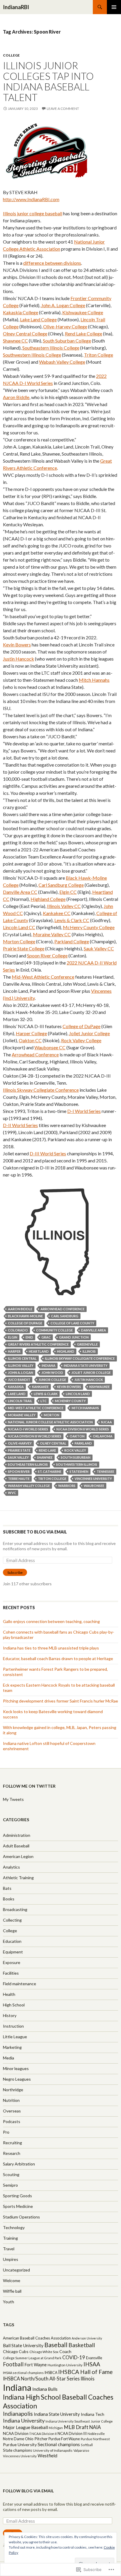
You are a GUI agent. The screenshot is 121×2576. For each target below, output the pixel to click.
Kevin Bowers (17, 645)
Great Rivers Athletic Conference (38, 1344)
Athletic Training (18, 1878)
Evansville (94, 2358)
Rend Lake (47, 1450)
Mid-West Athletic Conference (43, 977)
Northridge (13, 2090)
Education (12, 1941)
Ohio (29, 2439)
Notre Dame (14, 2439)
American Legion (18, 1856)
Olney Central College (25, 334)
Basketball (82, 2345)
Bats (7, 1888)
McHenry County (70, 1401)
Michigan (56, 2428)
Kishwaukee (100, 1387)
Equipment (13, 1952)
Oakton (77, 1436)
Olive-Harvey (20, 1443)
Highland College (48, 899)
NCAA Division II (44, 2434)
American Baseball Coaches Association (37, 2338)
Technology (14, 2227)
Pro (6, 2132)
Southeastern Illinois (28, 1464)
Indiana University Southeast (68, 2421)
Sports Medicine (18, 2206)
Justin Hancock (19, 659)
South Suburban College (67, 341)
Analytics (11, 1867)
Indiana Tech (93, 2414)
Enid (29, 1337)
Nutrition (11, 2100)
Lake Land (17, 1394)
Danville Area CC (20, 892)
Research (12, 2153)
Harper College (31, 1033)
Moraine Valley (22, 1415)
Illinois (89, 1351)
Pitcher (41, 2439)
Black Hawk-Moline (25, 1316)
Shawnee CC (15, 341)
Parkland (83, 1443)
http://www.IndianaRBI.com (31, 199)
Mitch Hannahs (94, 680)
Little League (15, 2037)
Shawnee (45, 1457)
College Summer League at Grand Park (32, 2358)
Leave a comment (63, 109)
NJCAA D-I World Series (28, 1429)
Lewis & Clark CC (72, 920)
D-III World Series (48, 1153)
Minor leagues (16, 2068)
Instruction (13, 2026)
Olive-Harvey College (65, 326)
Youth (9, 2302)
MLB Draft (76, 2427)
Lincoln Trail (20, 1401)
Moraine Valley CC (52, 934)
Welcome (12, 2280)
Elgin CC (68, 892)
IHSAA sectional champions (23, 2373)
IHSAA (92, 2364)
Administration (17, 1835)
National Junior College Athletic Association (50, 1422)
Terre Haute (19, 1479)
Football (13, 2364)
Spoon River (19, 1471)
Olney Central (53, 1443)
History (10, 2015)
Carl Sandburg (65, 1316)
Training (10, 2238)
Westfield (47, 2456)
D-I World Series (84, 1111)
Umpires (11, 2259)
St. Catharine (50, 1471)
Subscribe (15, 1572)
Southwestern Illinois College (32, 355)
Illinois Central (22, 1358)
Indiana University (24, 2421)
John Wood (52, 1373)
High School (14, 2005)
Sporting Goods (17, 2196)
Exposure (12, 1962)
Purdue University (20, 2445)
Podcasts (12, 2121)
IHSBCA (51, 2373)
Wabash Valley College (62, 362)
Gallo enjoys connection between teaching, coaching (51, 1621)
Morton (52, 1415)
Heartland (39, 1351)
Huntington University (65, 2365)
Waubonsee (94, 1486)
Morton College (19, 941)
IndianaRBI (16, 7)
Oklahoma (103, 1436)
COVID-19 (74, 2357)
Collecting (12, 1920)
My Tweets (13, 1799)
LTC (44, 1401)
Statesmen (79, 1471)
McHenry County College (89, 927)
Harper (14, 1351)
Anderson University (87, 2338)
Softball (87, 2445)
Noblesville (96, 2434)
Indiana (49, 1365)
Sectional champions (59, 2444)
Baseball (56, 2345)
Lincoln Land (78, 1394)
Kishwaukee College (83, 312)
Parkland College (72, 941)
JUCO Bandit (19, 1380)
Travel (9, 2249)
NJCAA (106, 1422)
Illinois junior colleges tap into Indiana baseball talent (48, 81)
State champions (17, 2450)
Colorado (18, 1330)
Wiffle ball (12, 2291)
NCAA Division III (72, 2433)
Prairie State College (24, 948)
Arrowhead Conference (35, 1054)
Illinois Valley (21, 1365)
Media (9, 2058)
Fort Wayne (36, 2365)
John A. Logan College (63, 305)
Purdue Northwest (95, 2439)
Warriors (67, 1486)
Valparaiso (81, 2450)
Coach (65, 2351)
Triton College (99, 355)
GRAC (46, 1337)
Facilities (11, 1973)
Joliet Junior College (89, 1033)
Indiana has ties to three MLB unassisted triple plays (51, 1648)
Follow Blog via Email (28, 2491)
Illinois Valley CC (64, 906)
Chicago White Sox (44, 2352)
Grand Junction (74, 1337)
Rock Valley (75, 1450)
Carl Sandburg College (61, 885)
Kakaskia (16, 1387)
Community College (54, 1330)
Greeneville (87, 1344)
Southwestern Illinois (77, 1464)
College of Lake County (72, 1323)
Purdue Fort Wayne (64, 2439)
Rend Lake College (84, 334)
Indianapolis (18, 2414)
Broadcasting (15, 1909)
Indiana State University (86, 1365)
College (11, 55)
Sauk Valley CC (99, 948)
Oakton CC (30, 1040)
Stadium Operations (21, 2217)
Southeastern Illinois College (51, 348)
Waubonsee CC (50, 1047)
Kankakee (40, 1387)
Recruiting (12, 2143)
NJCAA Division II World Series (83, 1429)
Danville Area (94, 1330)
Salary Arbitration (19, 2164)
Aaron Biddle (16, 397)
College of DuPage (81, 1026)
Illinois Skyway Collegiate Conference (41, 1090)
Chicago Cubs (16, 2351)
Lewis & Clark (46, 1394)
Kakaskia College (21, 312)
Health (9, 1994)
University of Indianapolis (53, 2450)
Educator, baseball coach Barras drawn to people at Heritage (58, 1658)
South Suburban (76, 1457)
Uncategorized (16, 2270)
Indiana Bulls (45, 2389)
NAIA (95, 2427)
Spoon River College (47, 956)
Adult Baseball (16, 1846)
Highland (66, 1351)
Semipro (10, 2185)
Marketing (12, 2047)
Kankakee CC (57, 913)
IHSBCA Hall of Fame (85, 2372)
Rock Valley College (81, 1040)
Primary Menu (114, 7)
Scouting (11, 2174)
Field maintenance (20, 1984)
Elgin (13, 1337)
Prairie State (19, 1450)
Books (9, 1899)
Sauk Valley (18, 1457)
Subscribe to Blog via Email (35, 1532)
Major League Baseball (25, 2427)
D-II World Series (20, 1125)
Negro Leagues (17, 2079)
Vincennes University (93, 1479)
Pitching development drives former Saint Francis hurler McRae (60, 1701)
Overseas (12, 2111)
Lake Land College (38, 319)
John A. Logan (21, 1373)
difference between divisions (52, 263)
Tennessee (105, 1471)
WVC (12, 1493)
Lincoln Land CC (19, 927)
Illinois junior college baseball (33, 213)
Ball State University (23, 2345)
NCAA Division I (17, 2433)
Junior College (52, 1380)
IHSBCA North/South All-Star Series (41, 2379)
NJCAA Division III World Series (35, 1436)
